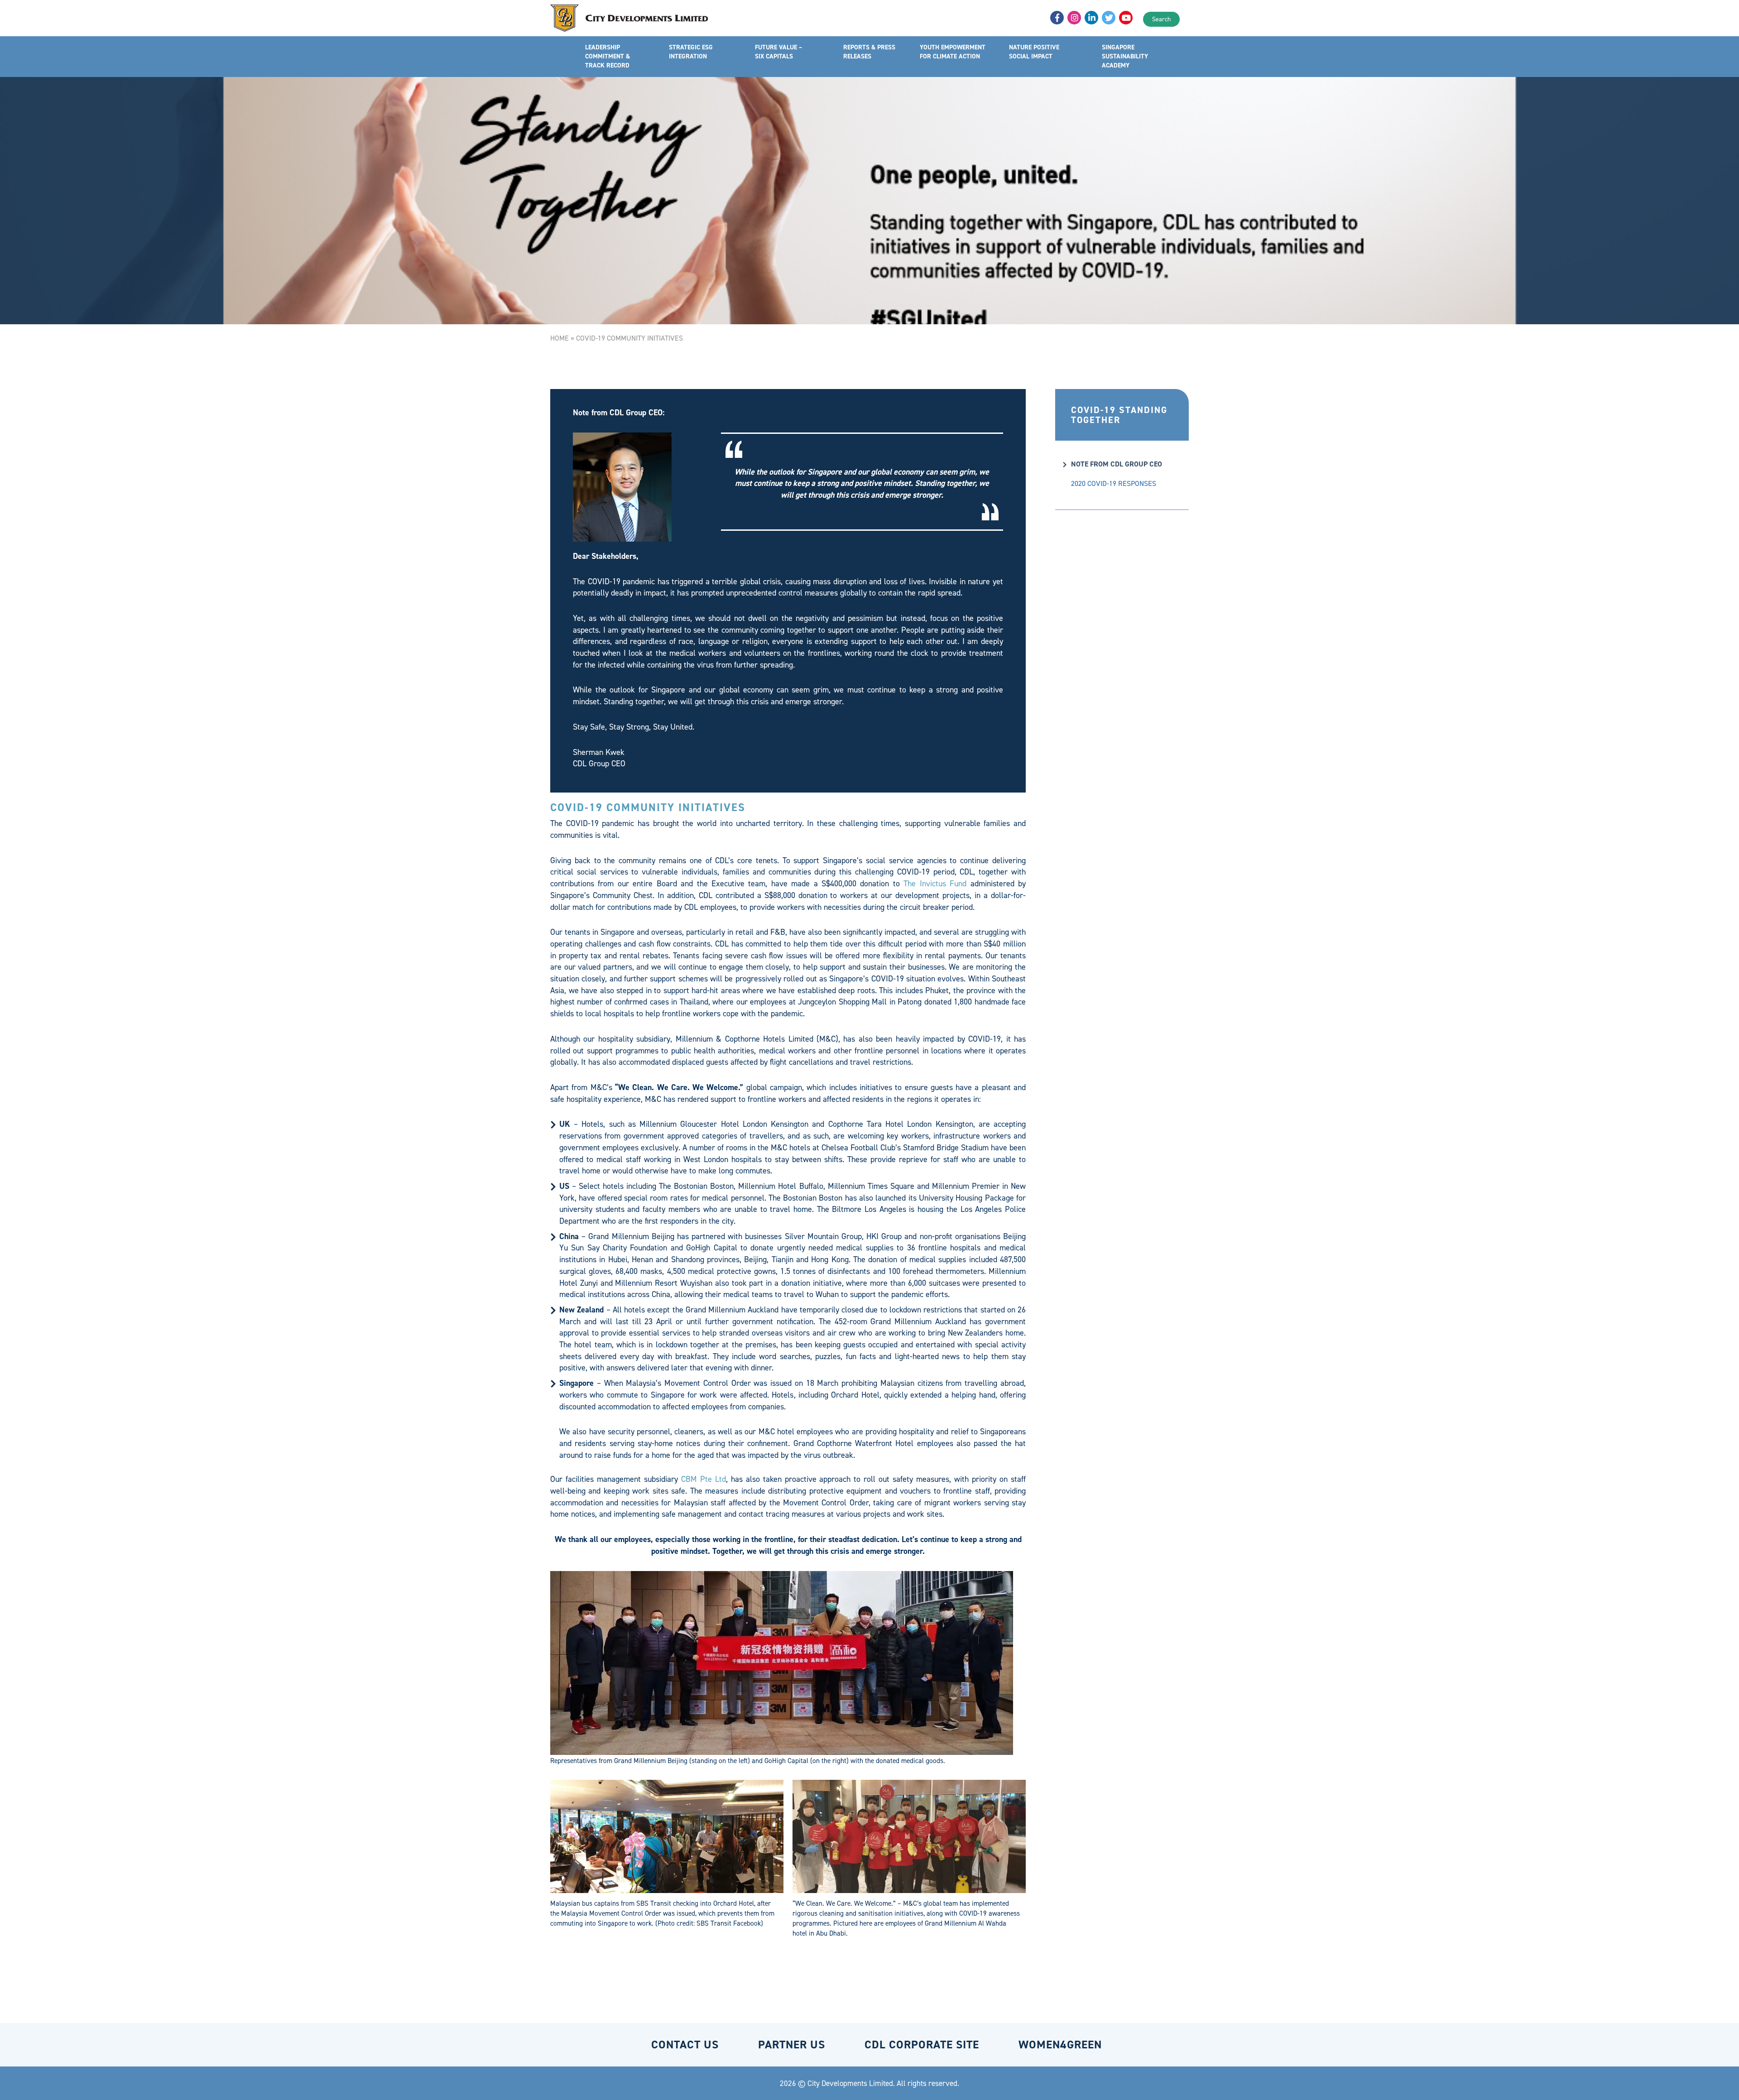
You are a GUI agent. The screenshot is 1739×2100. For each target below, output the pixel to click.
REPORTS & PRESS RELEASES (869, 52)
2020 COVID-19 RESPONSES (1114, 483)
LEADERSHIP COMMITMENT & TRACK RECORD (608, 56)
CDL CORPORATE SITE (922, 2045)
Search (1161, 19)
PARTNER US (792, 2045)
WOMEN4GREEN (1060, 2045)
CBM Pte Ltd (704, 1479)
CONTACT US (685, 2045)
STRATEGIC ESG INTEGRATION (691, 52)
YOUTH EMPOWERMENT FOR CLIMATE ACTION (953, 52)
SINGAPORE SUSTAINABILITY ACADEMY (1125, 56)
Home (560, 338)
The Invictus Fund (935, 884)
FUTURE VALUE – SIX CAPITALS (778, 52)
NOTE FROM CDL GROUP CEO (1117, 464)
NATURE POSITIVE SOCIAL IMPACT (1034, 52)
